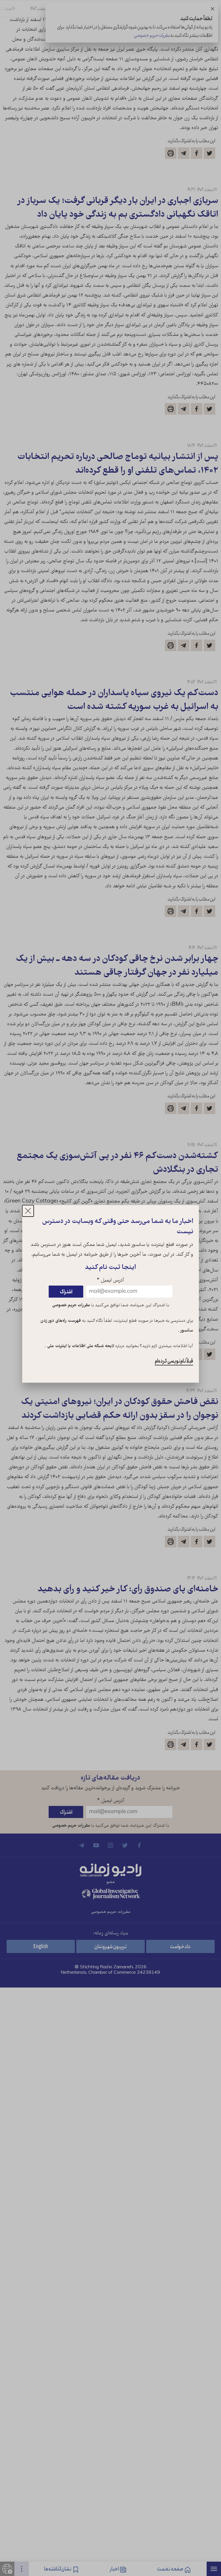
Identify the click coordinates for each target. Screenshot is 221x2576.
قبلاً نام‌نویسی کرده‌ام (174, 1361)
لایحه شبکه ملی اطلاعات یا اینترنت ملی (80, 1346)
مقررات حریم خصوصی (71, 1305)
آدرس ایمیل (110, 1281)
